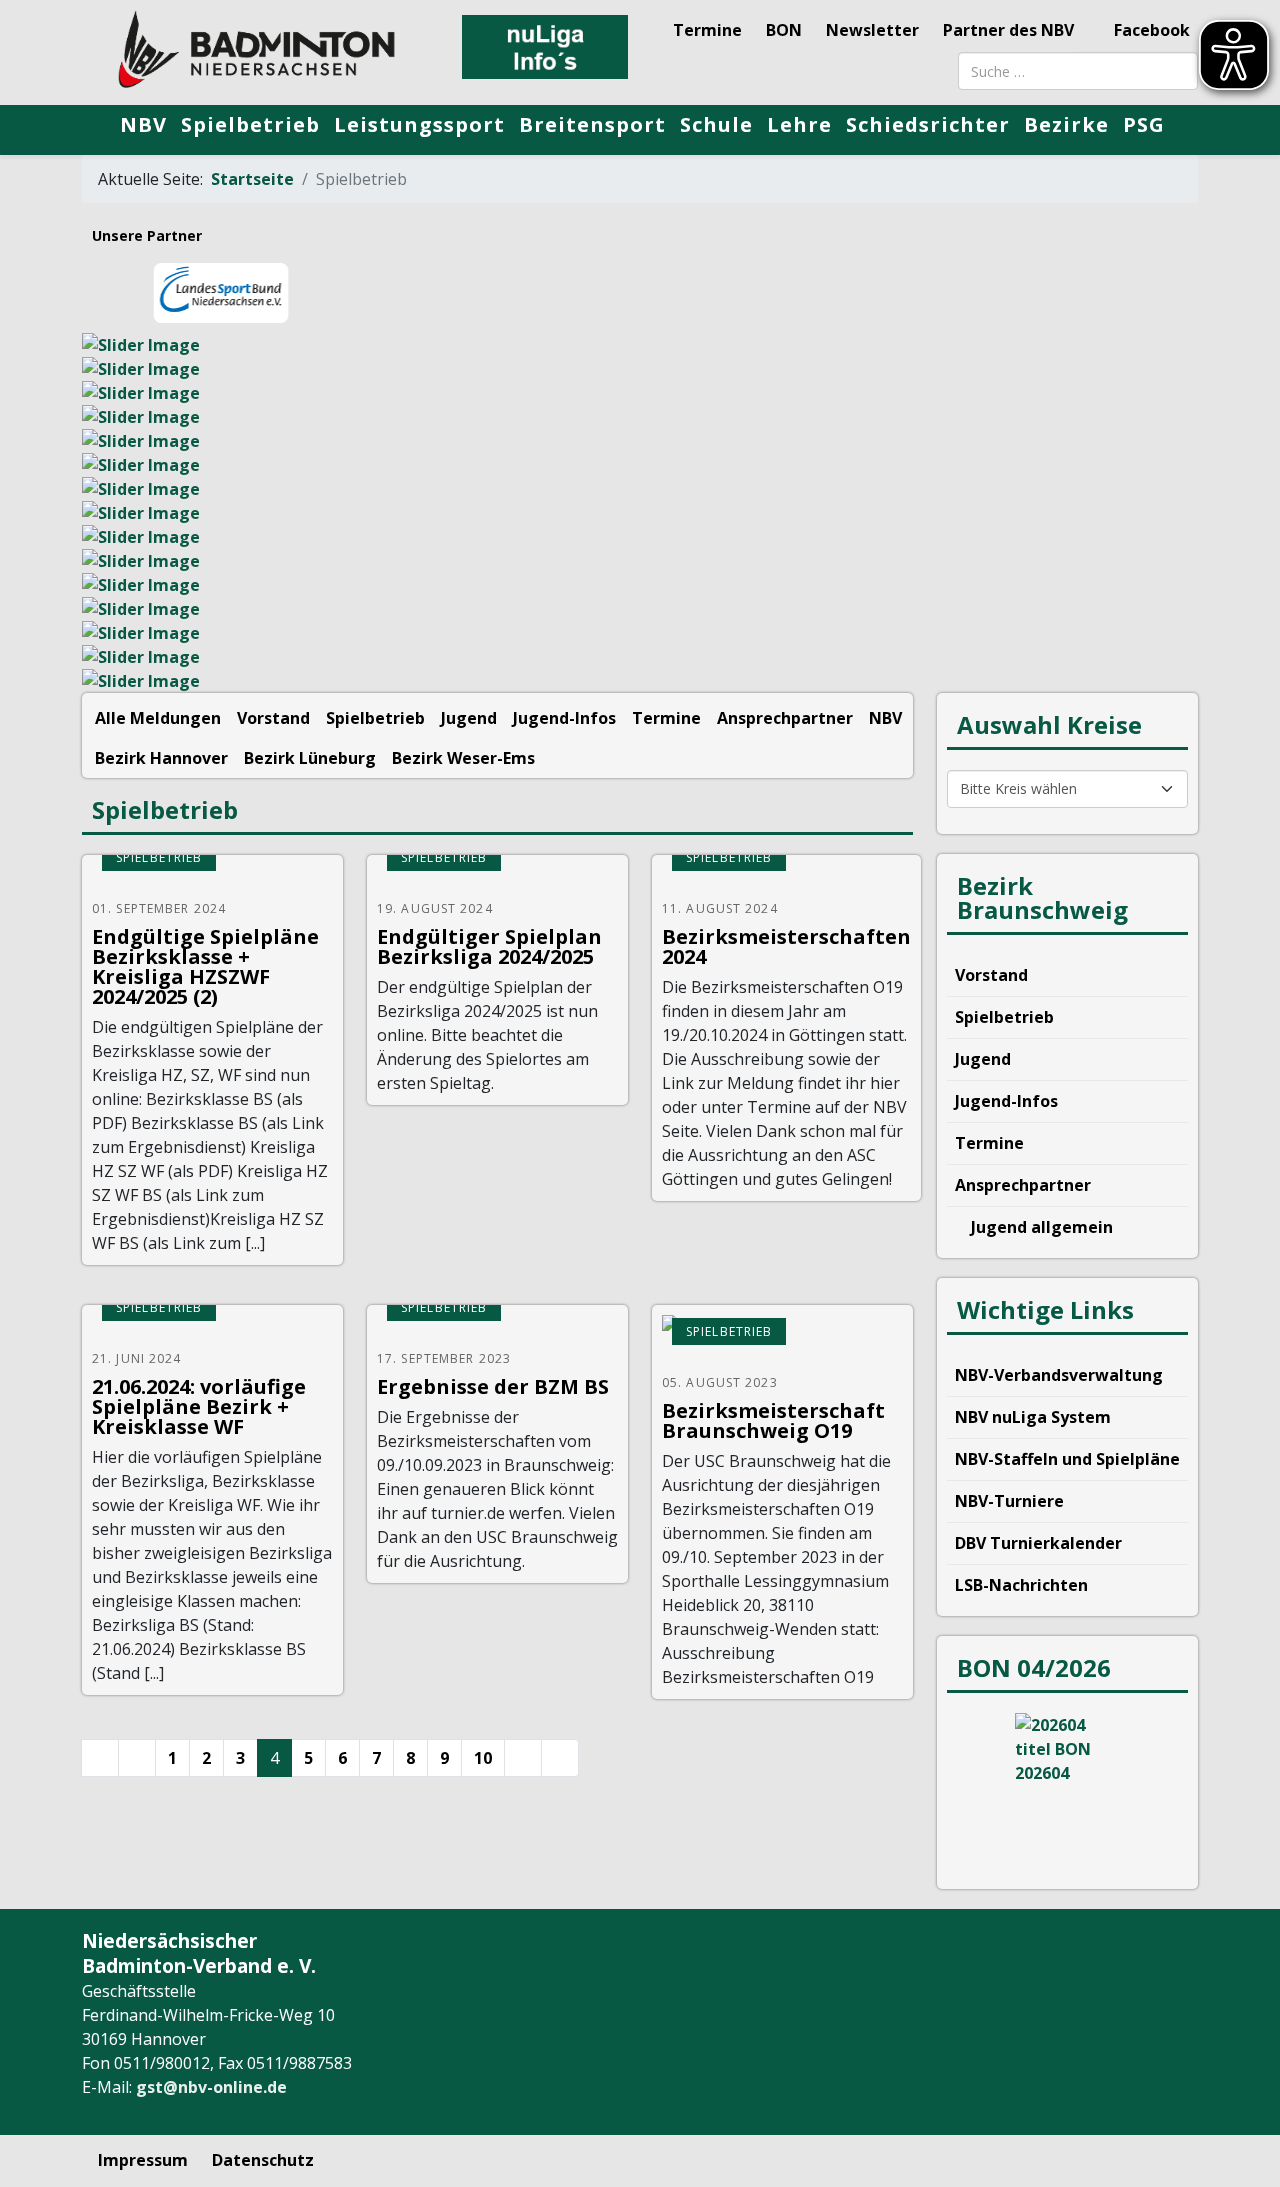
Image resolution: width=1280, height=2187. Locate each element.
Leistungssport (419, 124)
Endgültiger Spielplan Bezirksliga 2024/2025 (489, 946)
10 (483, 1758)
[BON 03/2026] (1067, 1788)
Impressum (143, 2160)
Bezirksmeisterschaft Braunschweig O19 (773, 1420)
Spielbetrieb (250, 124)
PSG (1144, 124)
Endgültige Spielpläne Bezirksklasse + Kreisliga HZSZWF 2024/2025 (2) (205, 966)
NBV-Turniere (1009, 1501)
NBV (143, 124)
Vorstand (273, 718)
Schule (716, 124)
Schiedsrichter (928, 124)
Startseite (252, 179)
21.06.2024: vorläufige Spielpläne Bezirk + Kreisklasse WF (199, 1406)
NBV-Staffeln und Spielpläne (1067, 1459)
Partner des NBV (1008, 30)
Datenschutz (263, 2160)
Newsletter (872, 30)
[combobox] (1078, 71)
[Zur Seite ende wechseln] (560, 1758)
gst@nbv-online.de (211, 2087)
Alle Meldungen (158, 718)
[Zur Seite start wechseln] (100, 1758)
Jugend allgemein (1040, 1227)
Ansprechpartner (785, 718)
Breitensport (592, 124)
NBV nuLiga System (1033, 1417)
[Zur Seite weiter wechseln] (523, 1758)
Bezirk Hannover (161, 758)
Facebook (1150, 30)
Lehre (799, 124)
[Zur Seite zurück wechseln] (137, 1758)
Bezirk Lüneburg (310, 758)
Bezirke (1066, 124)
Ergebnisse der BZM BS (493, 1386)
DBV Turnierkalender (1038, 1543)
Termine (707, 30)
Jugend (469, 718)
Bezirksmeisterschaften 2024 (786, 946)
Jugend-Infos (564, 718)
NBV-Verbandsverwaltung (1059, 1375)
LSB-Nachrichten (1021, 1585)
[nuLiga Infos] (545, 47)
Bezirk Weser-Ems (463, 758)
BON (784, 30)
